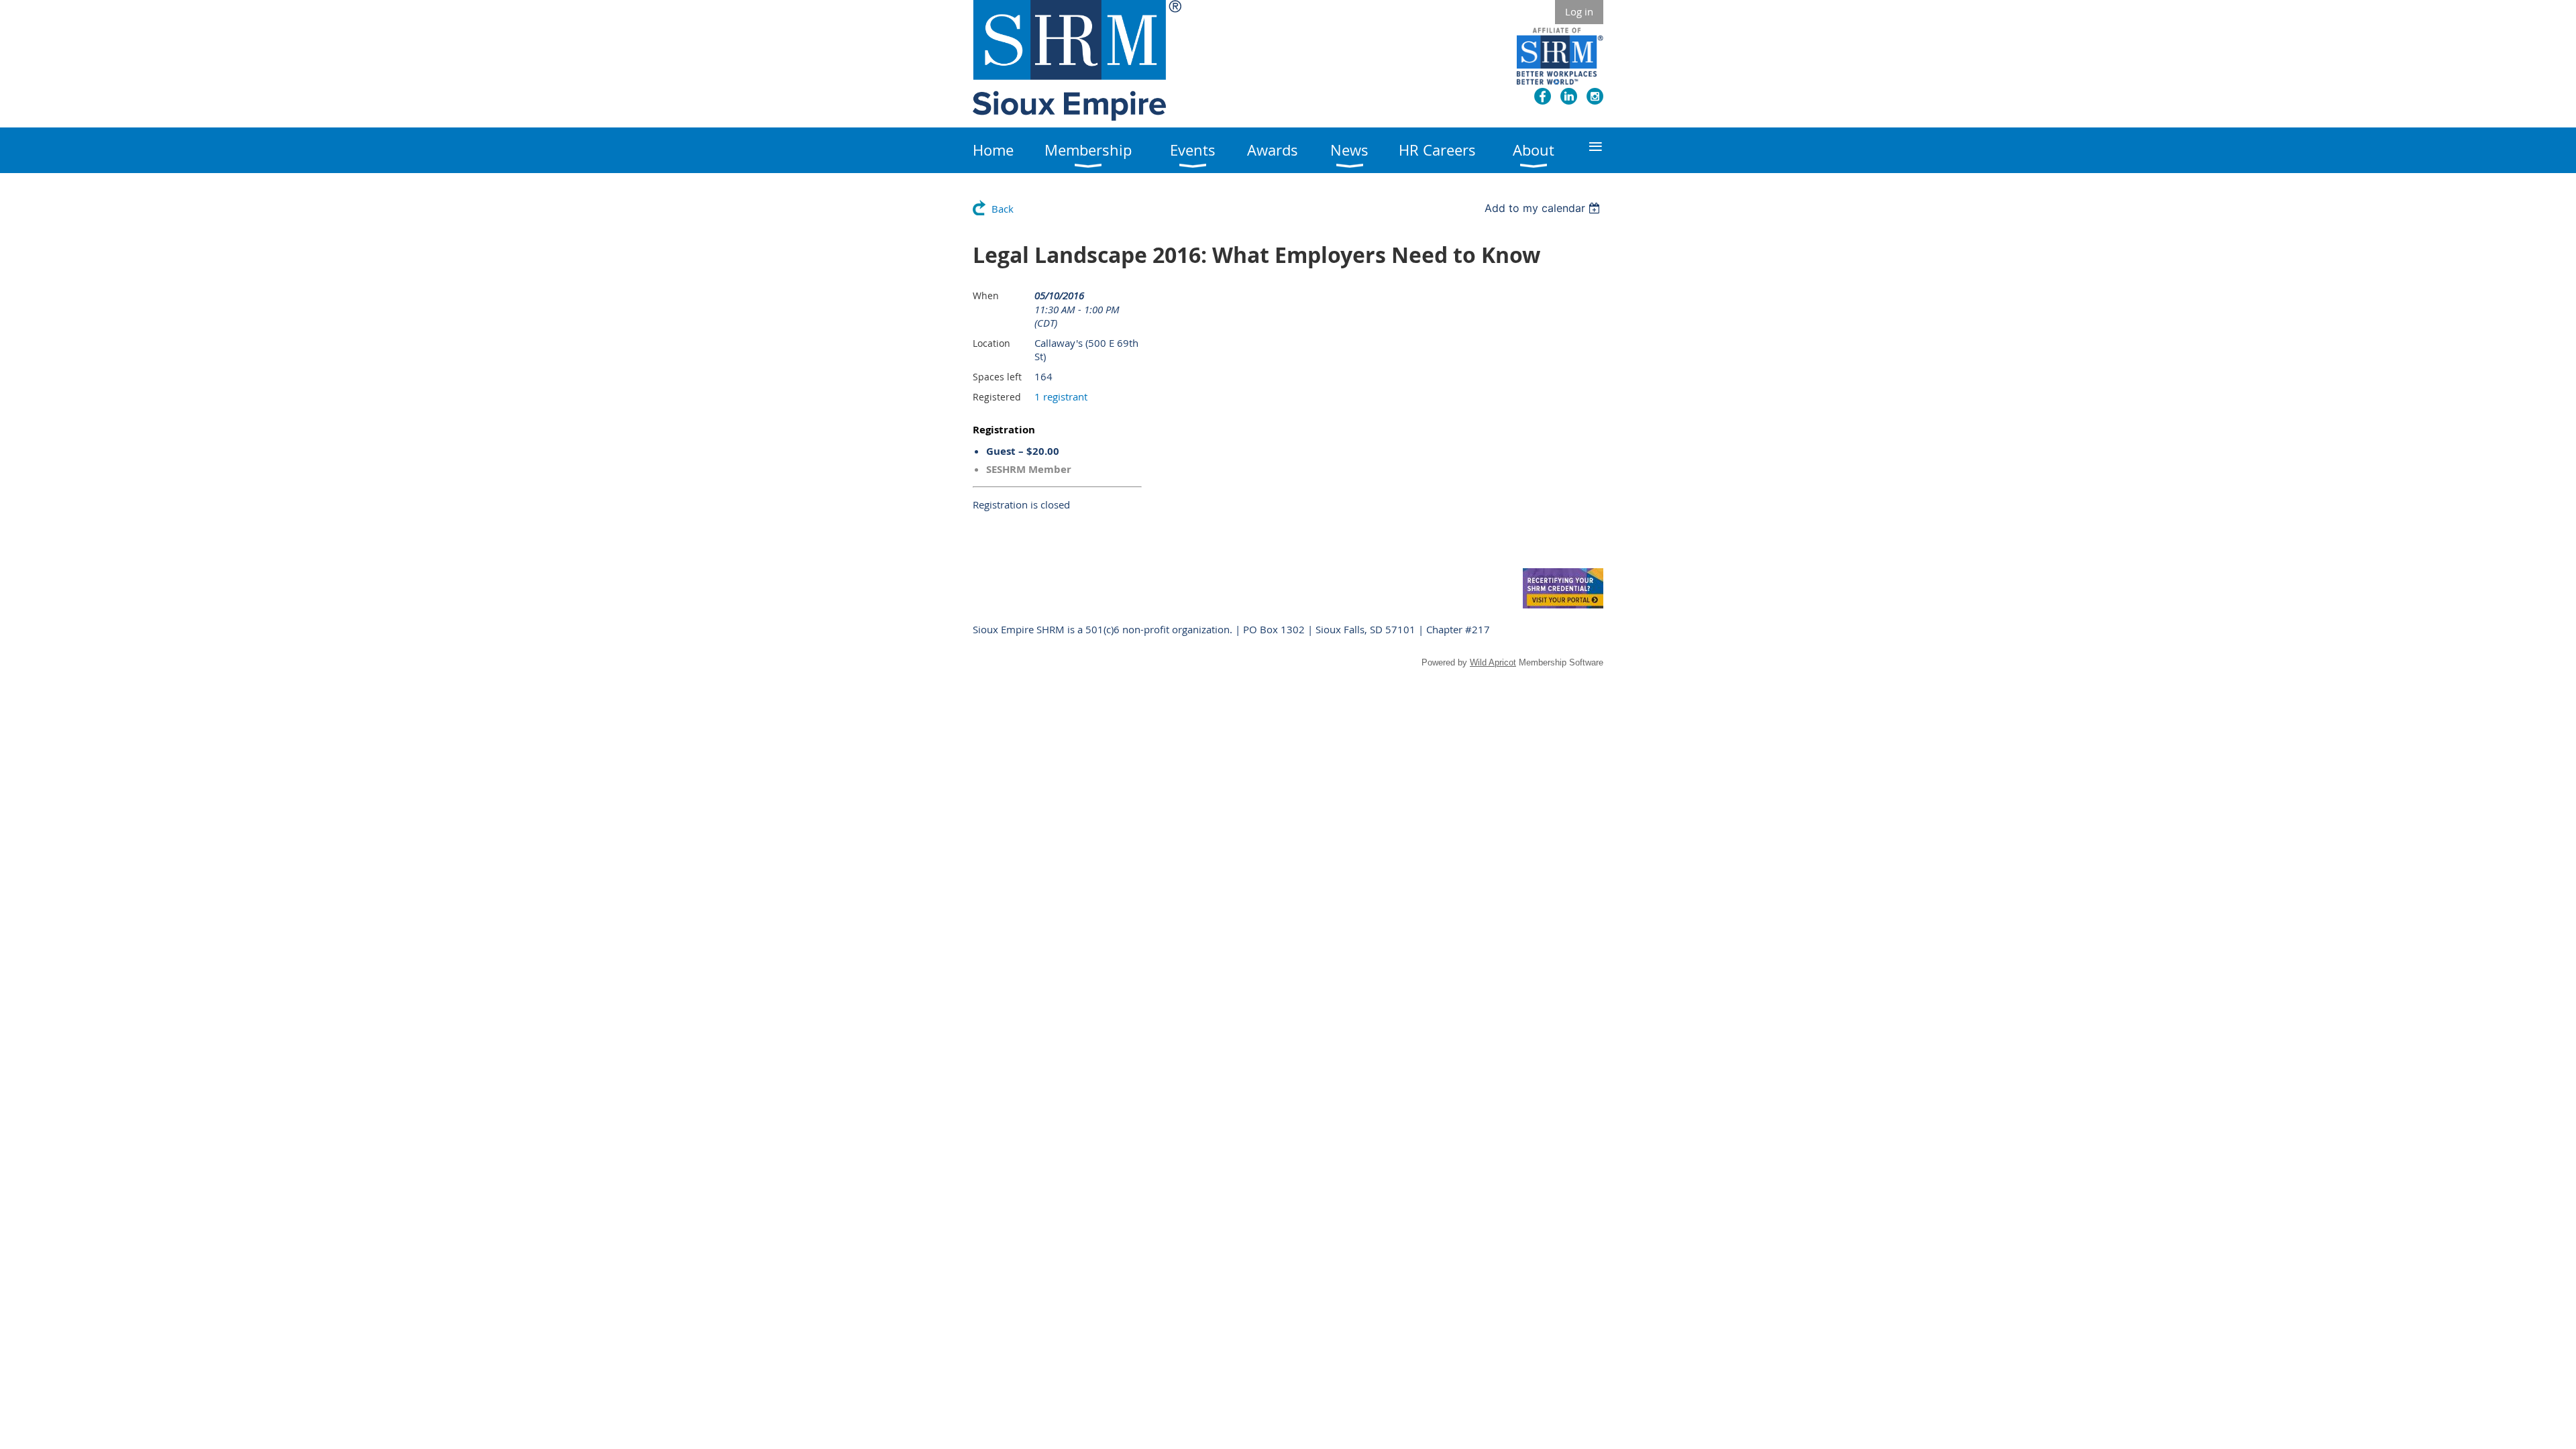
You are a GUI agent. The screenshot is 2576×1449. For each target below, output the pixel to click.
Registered (997, 397)
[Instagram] (1595, 96)
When (986, 296)
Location (991, 343)
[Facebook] (1543, 96)
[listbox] (1544, 208)
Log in (1579, 11)
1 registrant (1061, 396)
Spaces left (997, 377)
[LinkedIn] (1569, 96)
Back (1003, 209)
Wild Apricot (1493, 662)
